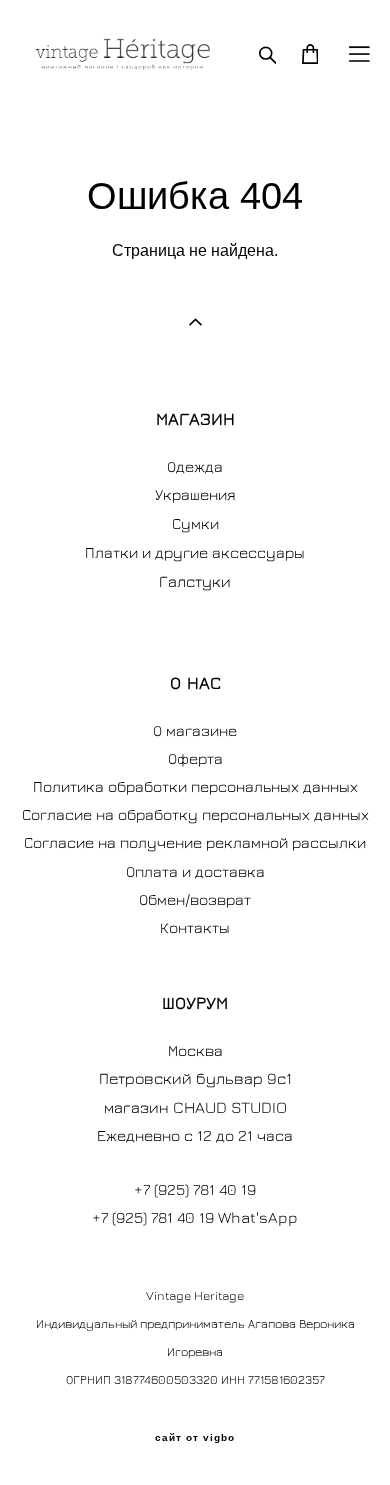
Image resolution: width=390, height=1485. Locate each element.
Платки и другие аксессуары (195, 552)
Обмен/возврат (195, 899)
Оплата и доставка (195, 871)
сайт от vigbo (195, 1438)
